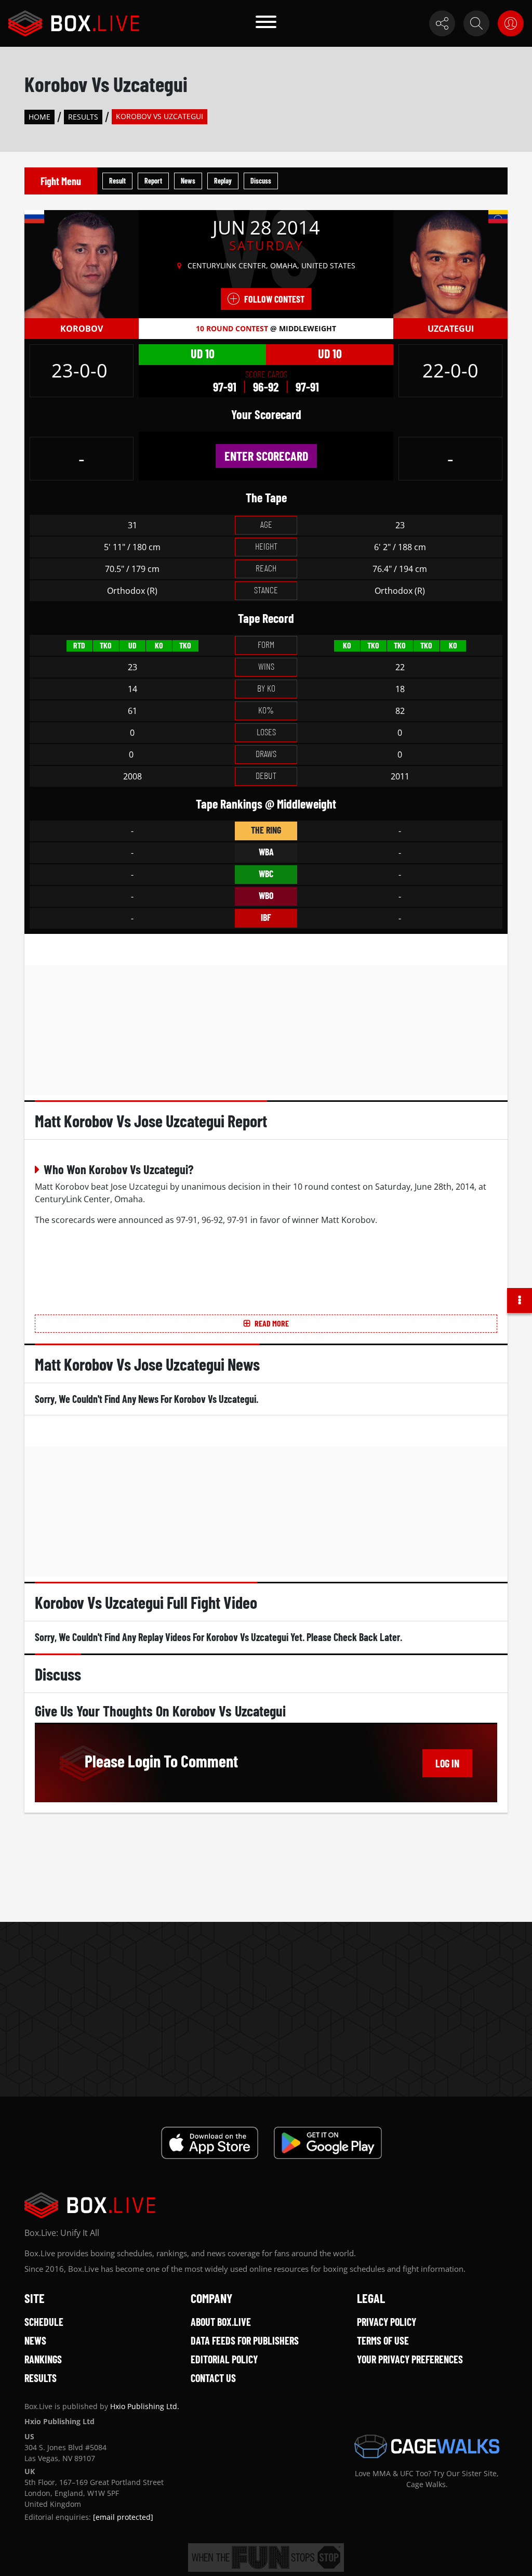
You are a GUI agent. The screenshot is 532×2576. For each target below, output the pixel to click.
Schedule (44, 2322)
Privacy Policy (387, 2322)
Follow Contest (274, 299)
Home (39, 117)
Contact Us (213, 2378)
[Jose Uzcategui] (450, 264)
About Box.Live (221, 2322)
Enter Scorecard (266, 456)
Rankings (43, 2359)
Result (117, 181)
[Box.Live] (74, 23)
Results (83, 117)
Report (153, 181)
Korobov (82, 329)
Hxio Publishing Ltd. (145, 2406)
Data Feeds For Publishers (245, 2340)
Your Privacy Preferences (410, 2359)
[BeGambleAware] (266, 2558)
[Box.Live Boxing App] (210, 2143)
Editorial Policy (224, 2359)
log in (447, 1763)
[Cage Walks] (427, 2447)
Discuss (261, 181)
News (188, 181)
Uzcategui (451, 329)
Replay (223, 181)
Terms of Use (383, 2340)
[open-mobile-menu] (266, 23)
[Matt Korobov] (82, 264)
